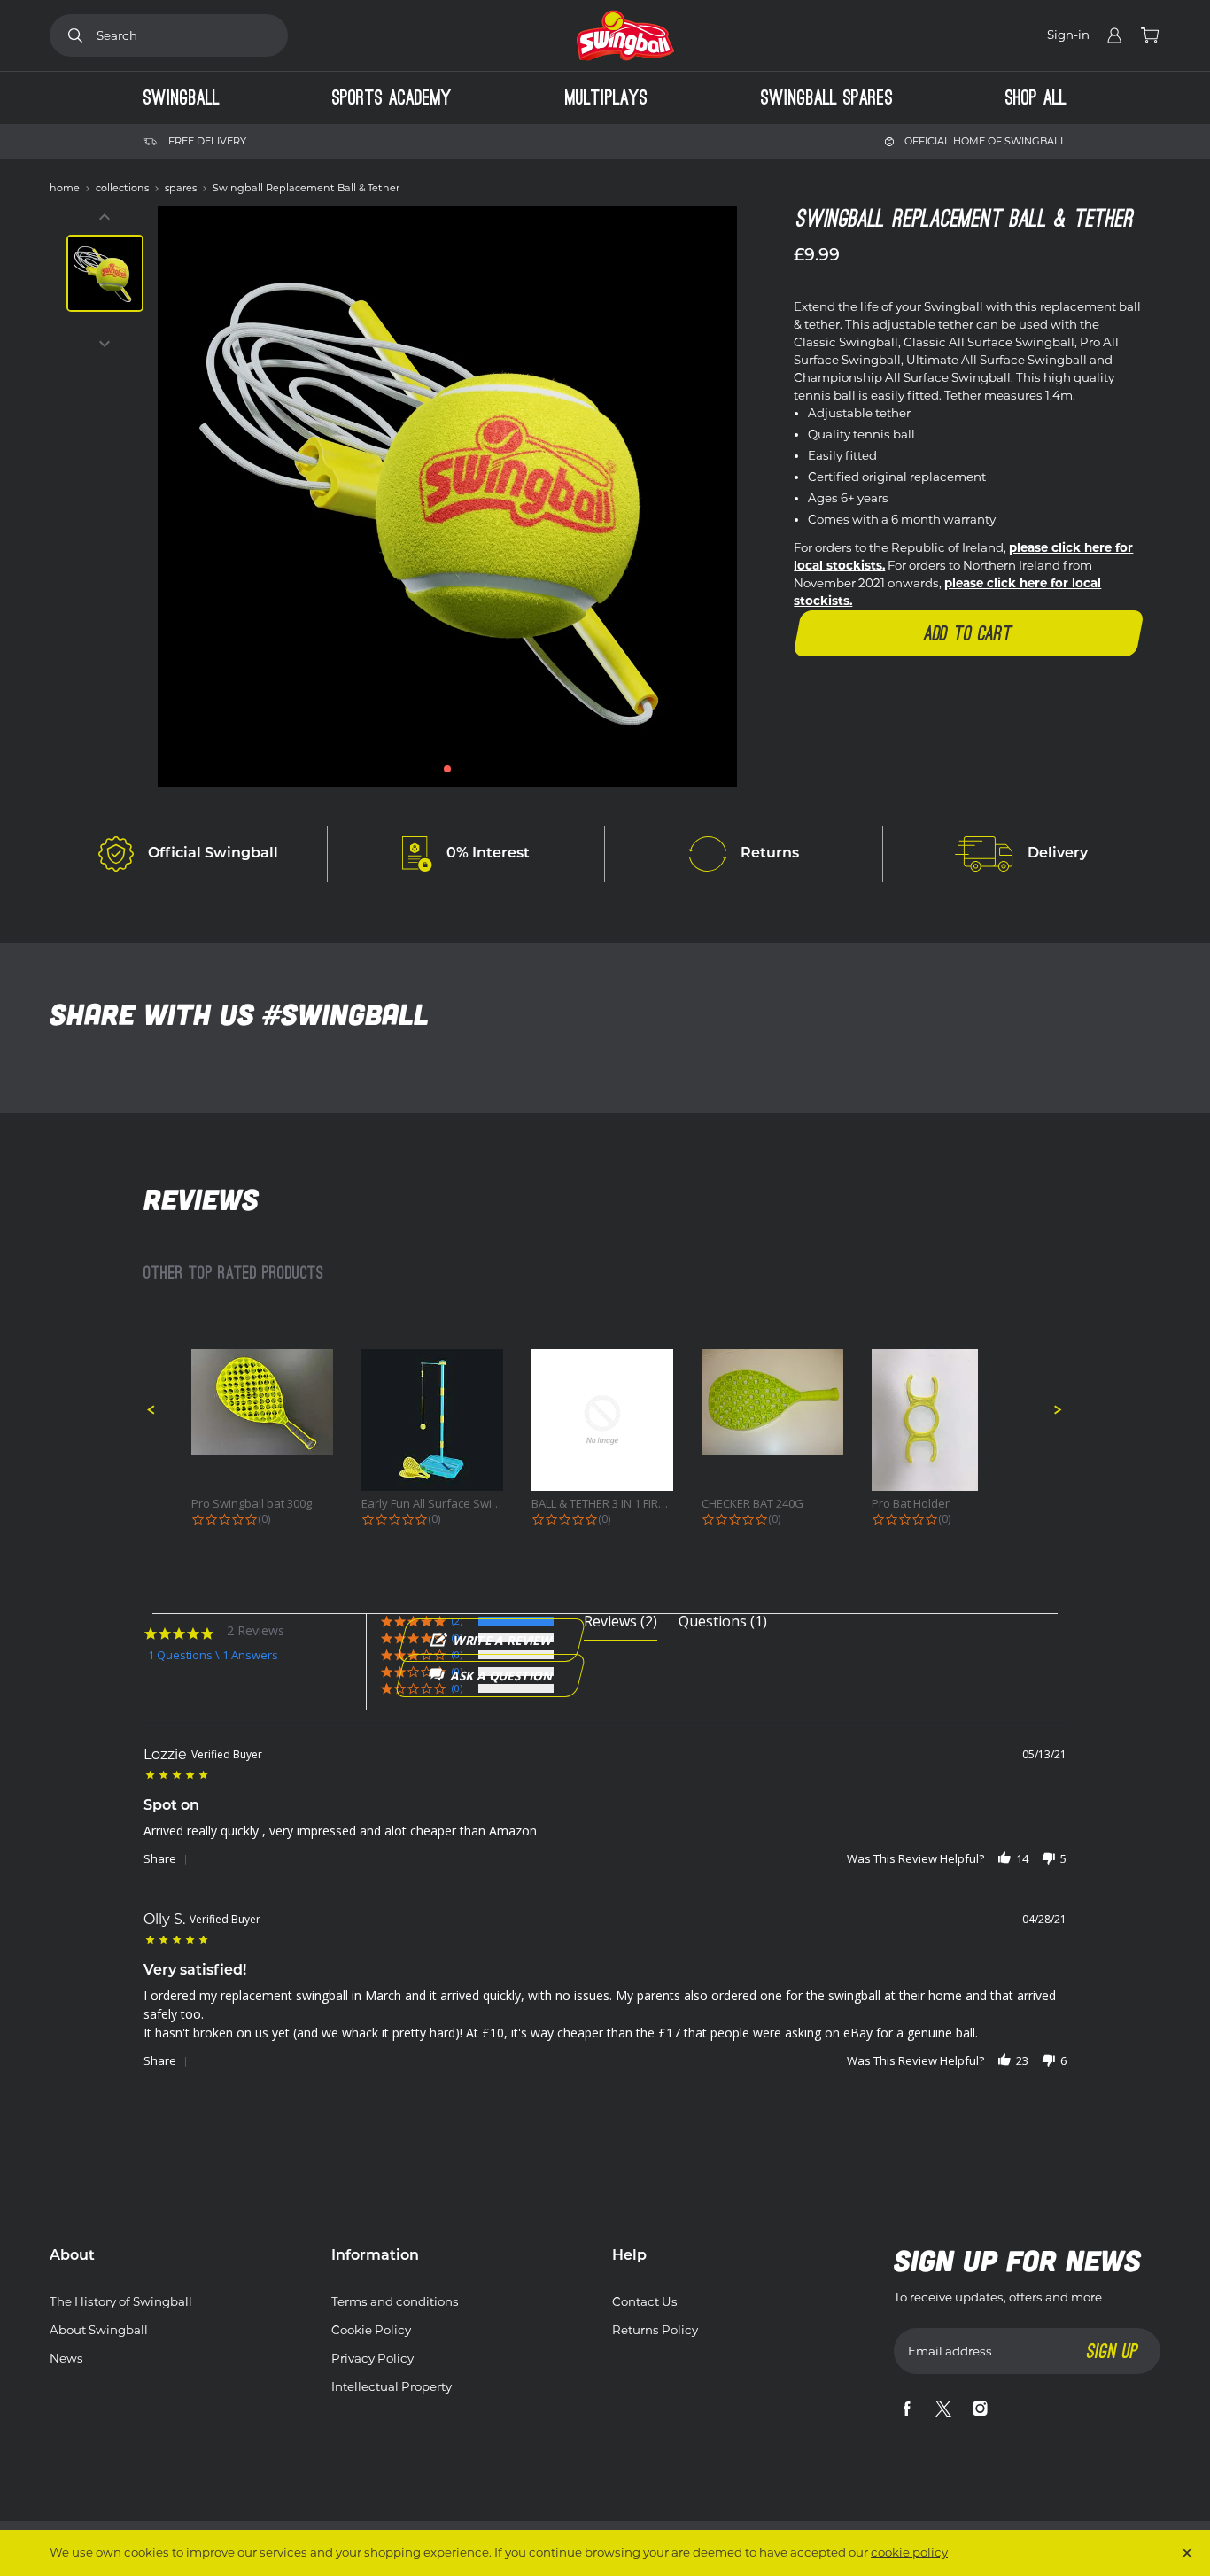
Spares (182, 188)
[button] (447, 769)
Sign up (1113, 2351)
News (66, 2358)
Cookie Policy (371, 2330)
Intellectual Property (392, 2386)
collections (124, 188)
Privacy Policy (372, 2358)
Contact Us (645, 2301)
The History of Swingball (121, 2301)
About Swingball (99, 2330)
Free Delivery (207, 141)
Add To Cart (969, 633)
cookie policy (909, 2552)
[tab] (621, 1628)
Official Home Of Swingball (985, 141)
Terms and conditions (395, 2301)
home (66, 188)
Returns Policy (655, 2330)
